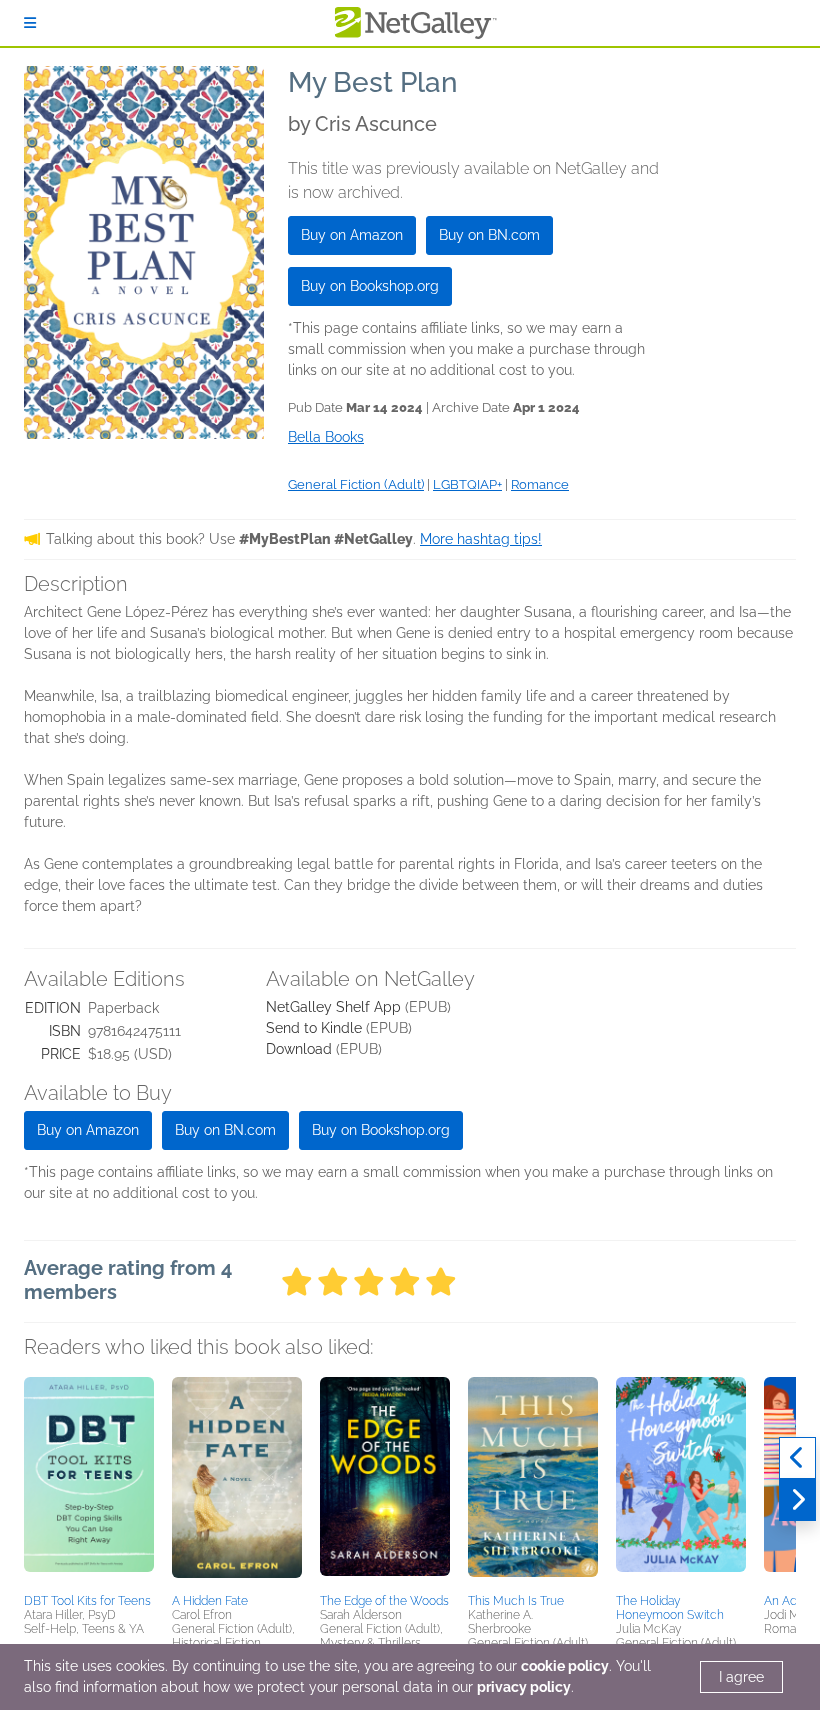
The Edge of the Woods (384, 1601)
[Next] (797, 1500)
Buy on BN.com (489, 235)
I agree (741, 1677)
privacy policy (524, 1687)
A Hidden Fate (210, 1601)
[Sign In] (30, 23)
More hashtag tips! (481, 539)
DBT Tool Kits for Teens (87, 1601)
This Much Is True (516, 1601)
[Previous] (797, 1458)
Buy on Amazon (352, 235)
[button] (89, 1482)
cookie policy (565, 1666)
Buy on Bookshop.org (370, 286)
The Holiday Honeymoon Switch (670, 1608)
